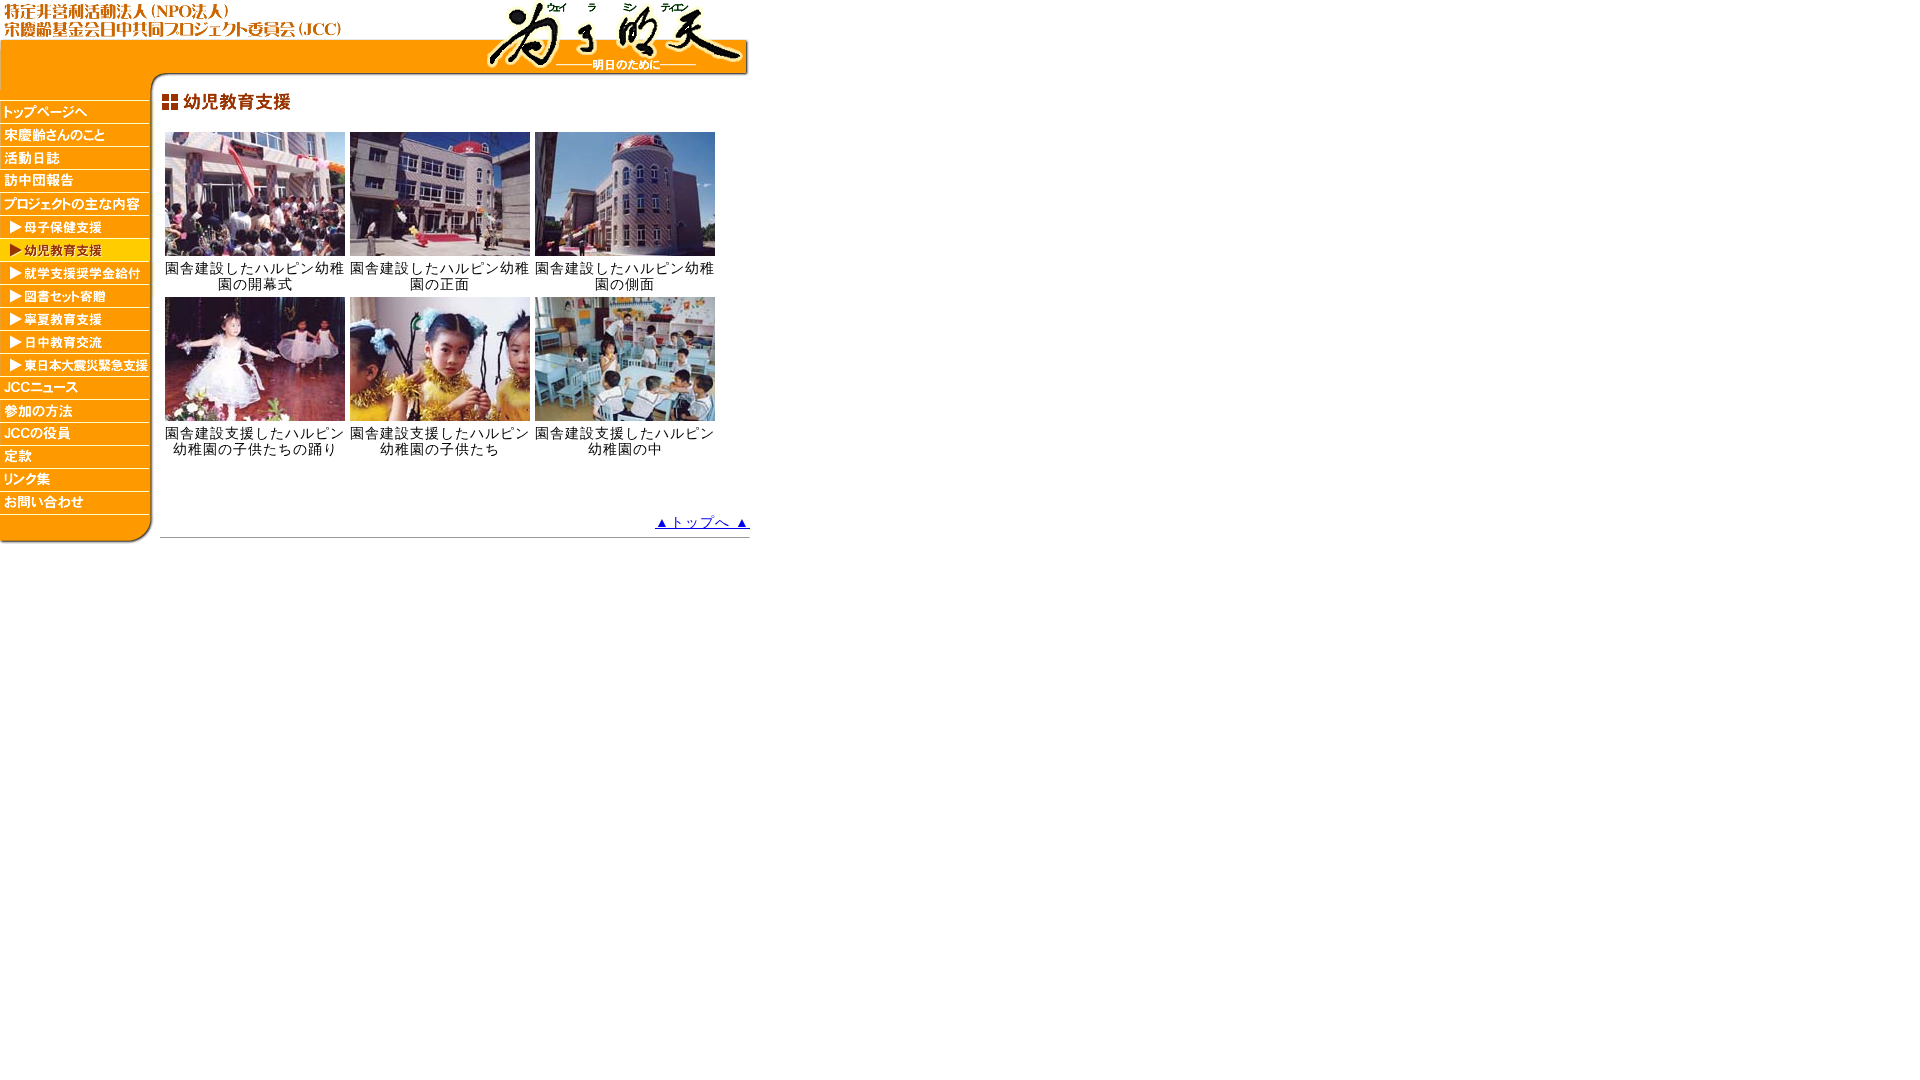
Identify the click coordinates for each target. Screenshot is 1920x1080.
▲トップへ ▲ (702, 522)
